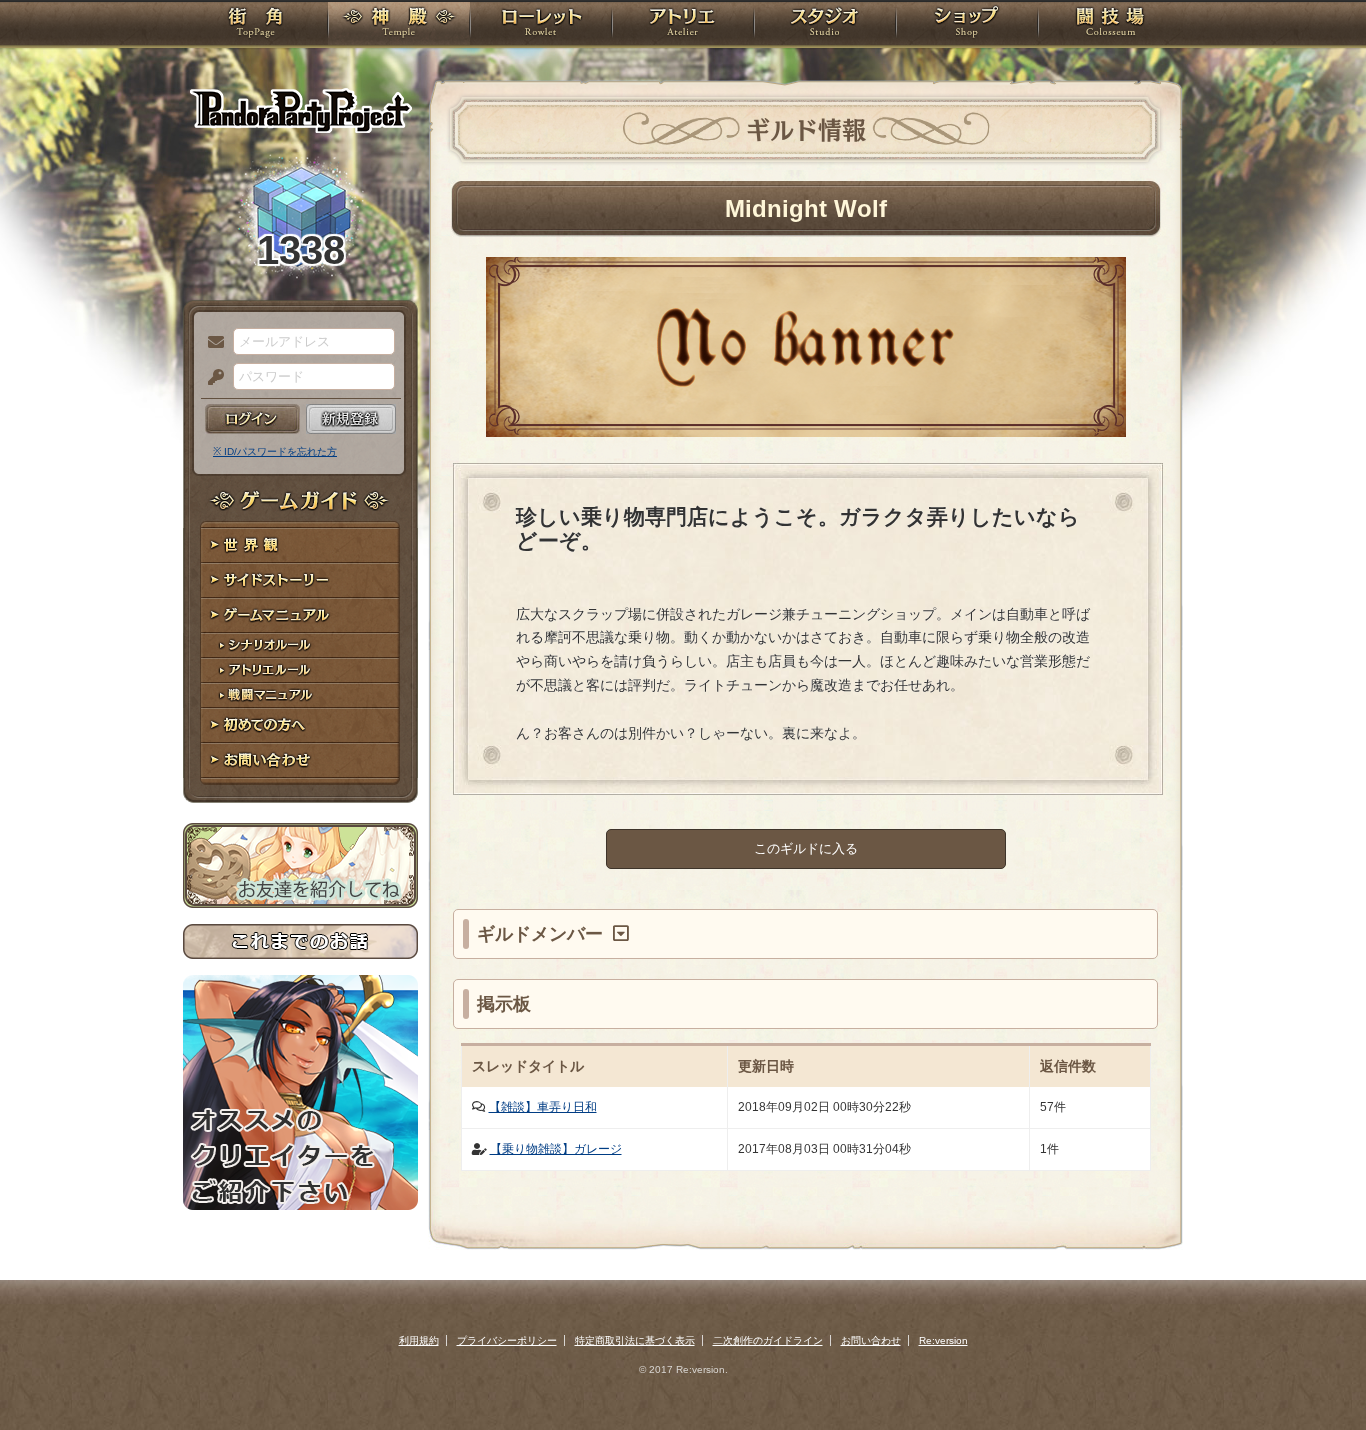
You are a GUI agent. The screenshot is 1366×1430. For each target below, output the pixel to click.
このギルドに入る (806, 848)
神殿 (399, 25)
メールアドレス (211, 343)
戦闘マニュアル (300, 695)
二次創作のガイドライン (768, 1340)
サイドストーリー (300, 580)
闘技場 (1110, 25)
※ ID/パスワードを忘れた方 (275, 451)
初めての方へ (300, 725)
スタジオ (825, 25)
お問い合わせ (300, 760)
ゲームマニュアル (300, 615)
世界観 (300, 545)
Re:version (943, 1340)
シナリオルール (300, 645)
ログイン (252, 419)
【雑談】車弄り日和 (543, 1107)
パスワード (211, 378)
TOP (255, 25)
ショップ (967, 25)
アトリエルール (300, 670)
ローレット (541, 25)
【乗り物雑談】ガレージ (556, 1149)
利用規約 (419, 1340)
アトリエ (683, 25)
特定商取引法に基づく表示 (635, 1340)
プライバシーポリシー (507, 1340)
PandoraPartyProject (300, 110)
